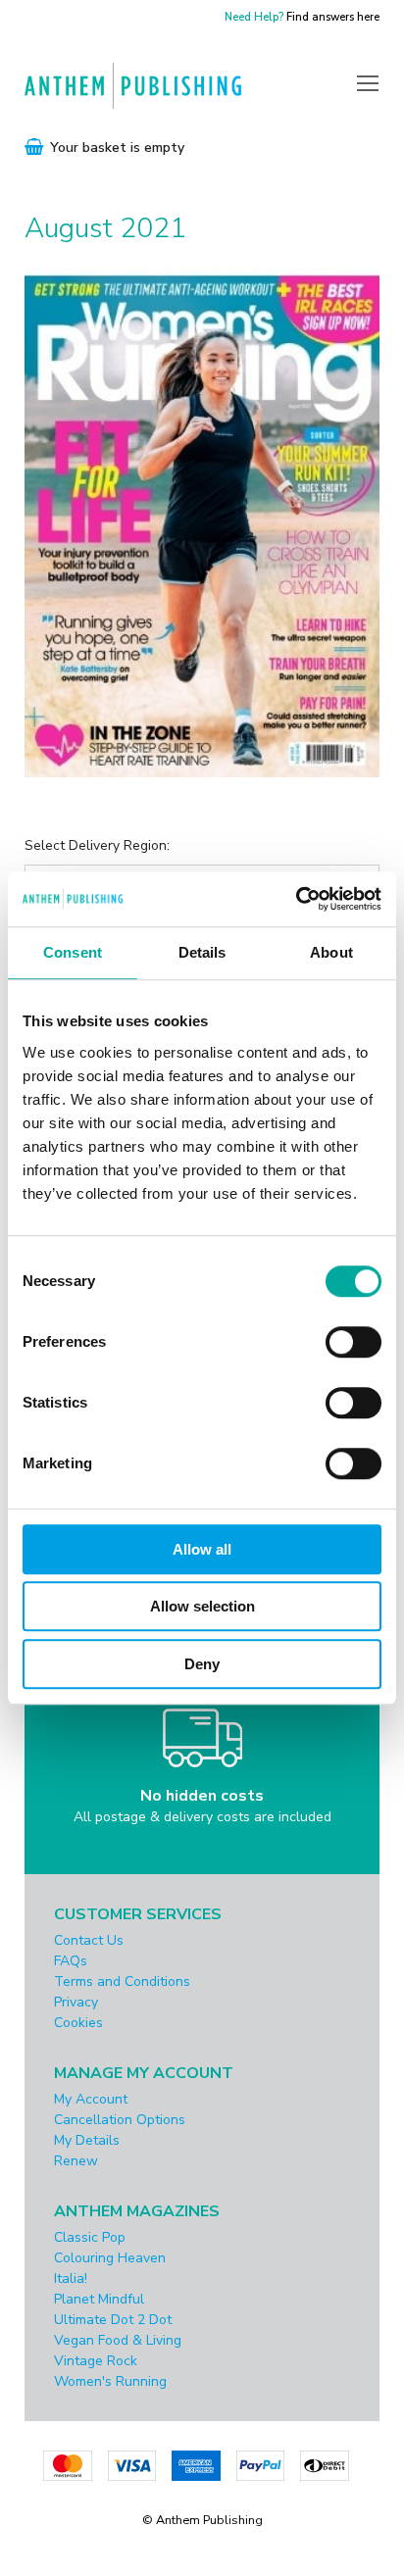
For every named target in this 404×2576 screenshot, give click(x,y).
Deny (202, 1664)
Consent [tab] (73, 952)
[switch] (353, 1342)
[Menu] (368, 82)
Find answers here (333, 17)
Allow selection (202, 1606)
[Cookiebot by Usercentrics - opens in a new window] (296, 899)
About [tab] (331, 952)
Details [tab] (202, 952)
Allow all (202, 1549)
